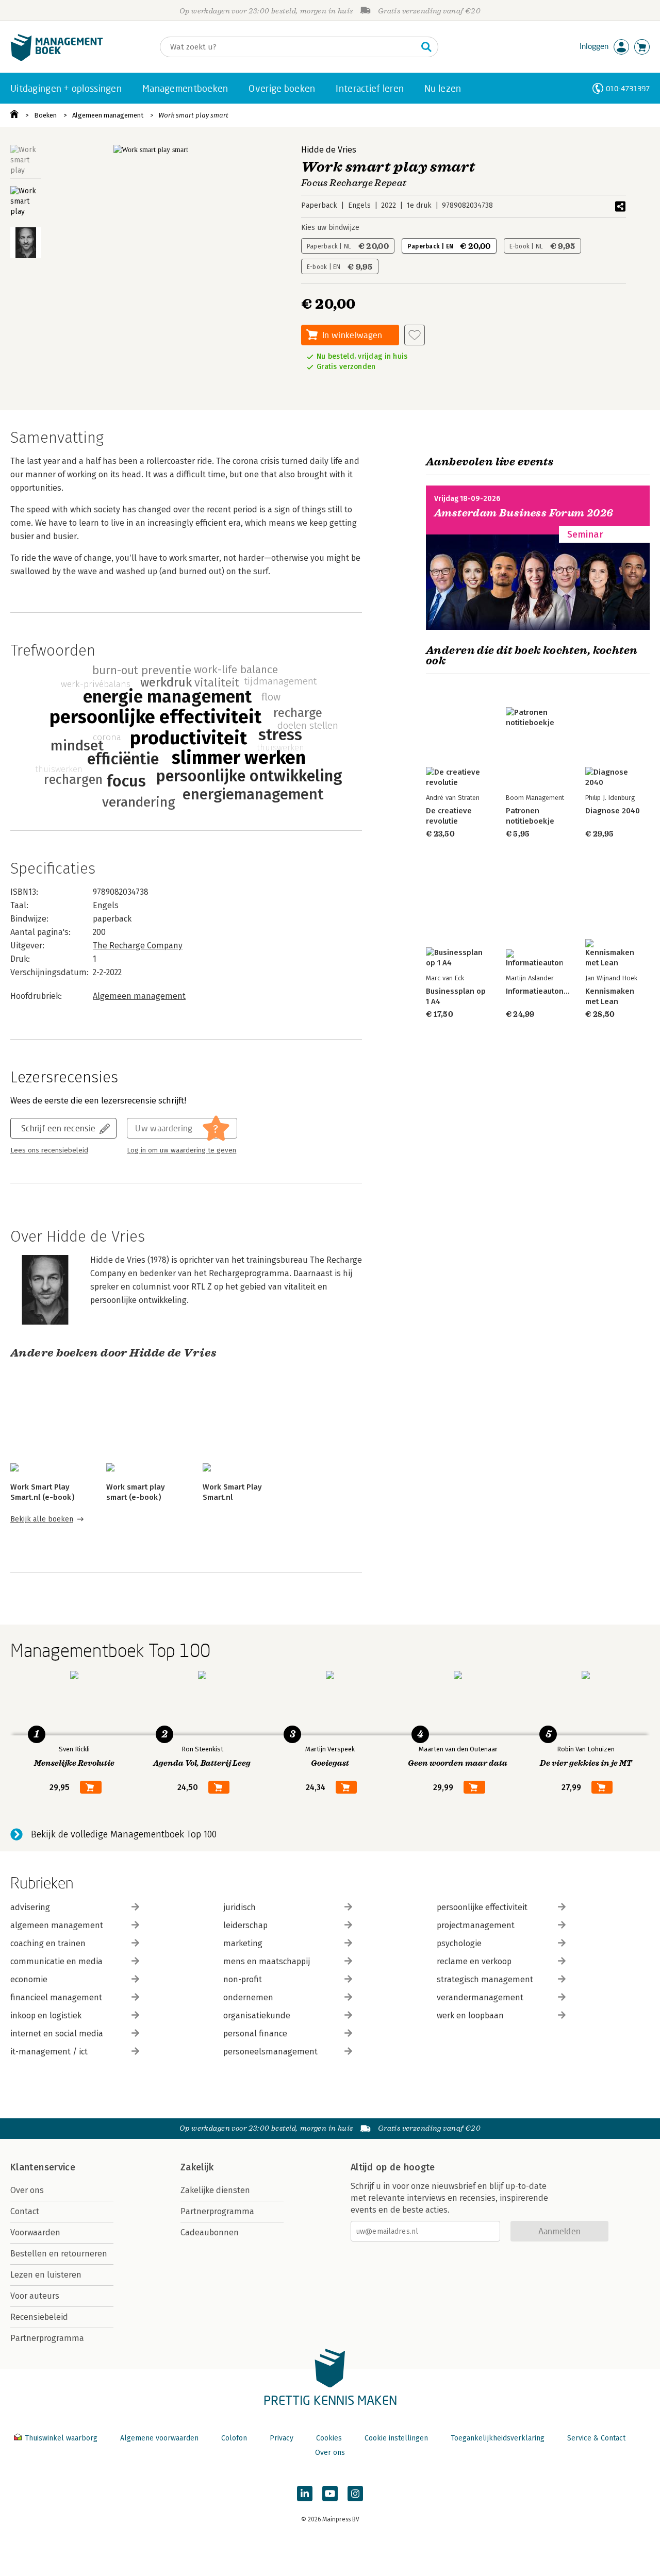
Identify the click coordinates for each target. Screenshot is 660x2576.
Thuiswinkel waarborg (61, 2438)
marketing (243, 1943)
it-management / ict (49, 2052)
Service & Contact (596, 2438)
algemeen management (57, 1925)
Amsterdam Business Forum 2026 (524, 513)
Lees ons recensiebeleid (49, 1150)
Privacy (282, 2438)
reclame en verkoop (474, 1961)
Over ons (27, 2190)
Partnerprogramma (47, 2338)
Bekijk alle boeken (42, 1519)
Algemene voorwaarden (159, 2438)
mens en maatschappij (267, 1961)
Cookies (329, 2438)
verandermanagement (480, 1997)
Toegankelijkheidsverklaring (498, 2438)
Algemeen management (108, 115)
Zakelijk (197, 2167)
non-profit (243, 1979)
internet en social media (57, 2034)
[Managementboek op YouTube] (330, 2494)
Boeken (45, 115)
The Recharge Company (138, 946)
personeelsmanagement (270, 2052)
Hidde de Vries (329, 150)
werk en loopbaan (470, 2015)
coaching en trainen (48, 1943)
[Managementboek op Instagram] (355, 2494)
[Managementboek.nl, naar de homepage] (57, 58)
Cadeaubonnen (210, 2232)
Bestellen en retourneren (59, 2254)
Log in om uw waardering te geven (181, 1150)
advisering (30, 1907)
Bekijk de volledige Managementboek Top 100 (124, 1834)
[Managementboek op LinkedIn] (305, 2494)
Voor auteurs (35, 2296)
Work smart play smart (193, 115)
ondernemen (248, 1997)
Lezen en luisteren (46, 2275)
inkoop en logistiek (46, 2015)
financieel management (56, 1997)
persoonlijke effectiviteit (482, 1907)
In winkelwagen (352, 335)
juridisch (240, 1907)
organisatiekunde (257, 2015)
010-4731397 (628, 88)
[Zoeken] (426, 47)
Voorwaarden (35, 2232)
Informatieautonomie (543, 991)
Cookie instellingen (396, 2438)
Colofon (234, 2438)
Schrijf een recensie (58, 1128)
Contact (25, 2211)
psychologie (459, 1943)
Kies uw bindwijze (330, 228)
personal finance (255, 2034)
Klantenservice (43, 2167)
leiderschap (245, 1925)
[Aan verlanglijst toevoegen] (415, 335)
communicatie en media (56, 1961)
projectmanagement (476, 1925)
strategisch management (485, 1979)
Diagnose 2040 (613, 811)
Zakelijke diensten (215, 2190)
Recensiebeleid (39, 2317)
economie (29, 1979)
